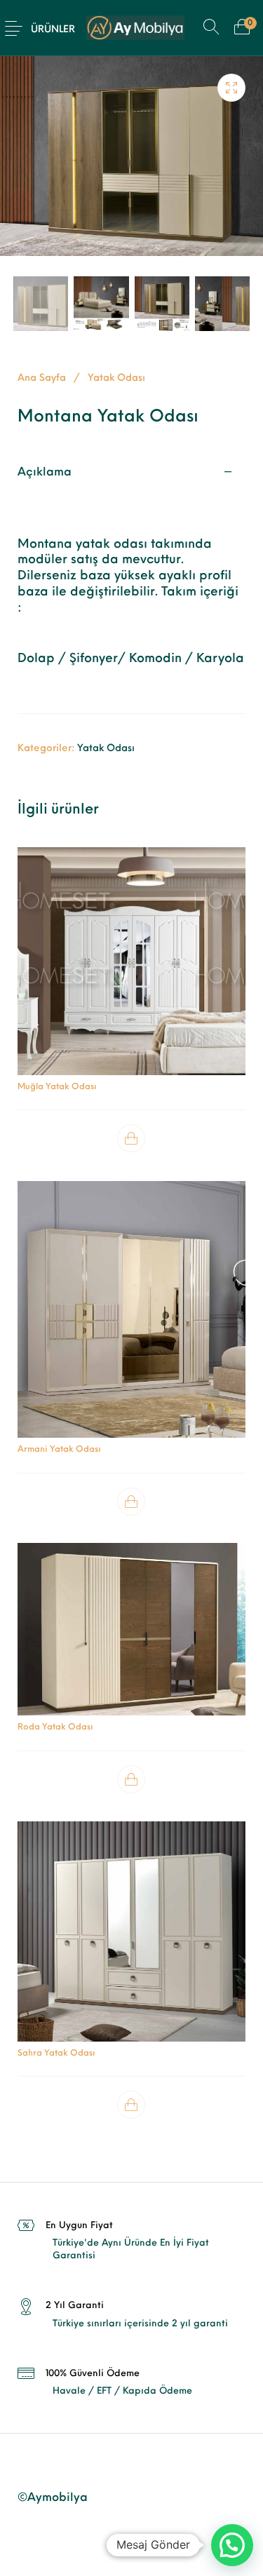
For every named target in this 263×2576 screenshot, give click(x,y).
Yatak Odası (116, 378)
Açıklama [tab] (45, 473)
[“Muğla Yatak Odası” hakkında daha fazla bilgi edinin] (132, 1139)
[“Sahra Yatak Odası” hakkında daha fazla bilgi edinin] (132, 2105)
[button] (232, 2545)
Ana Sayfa (42, 378)
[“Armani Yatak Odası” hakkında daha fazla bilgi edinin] (132, 1501)
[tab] (131, 582)
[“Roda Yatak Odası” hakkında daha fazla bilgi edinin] (132, 1779)
